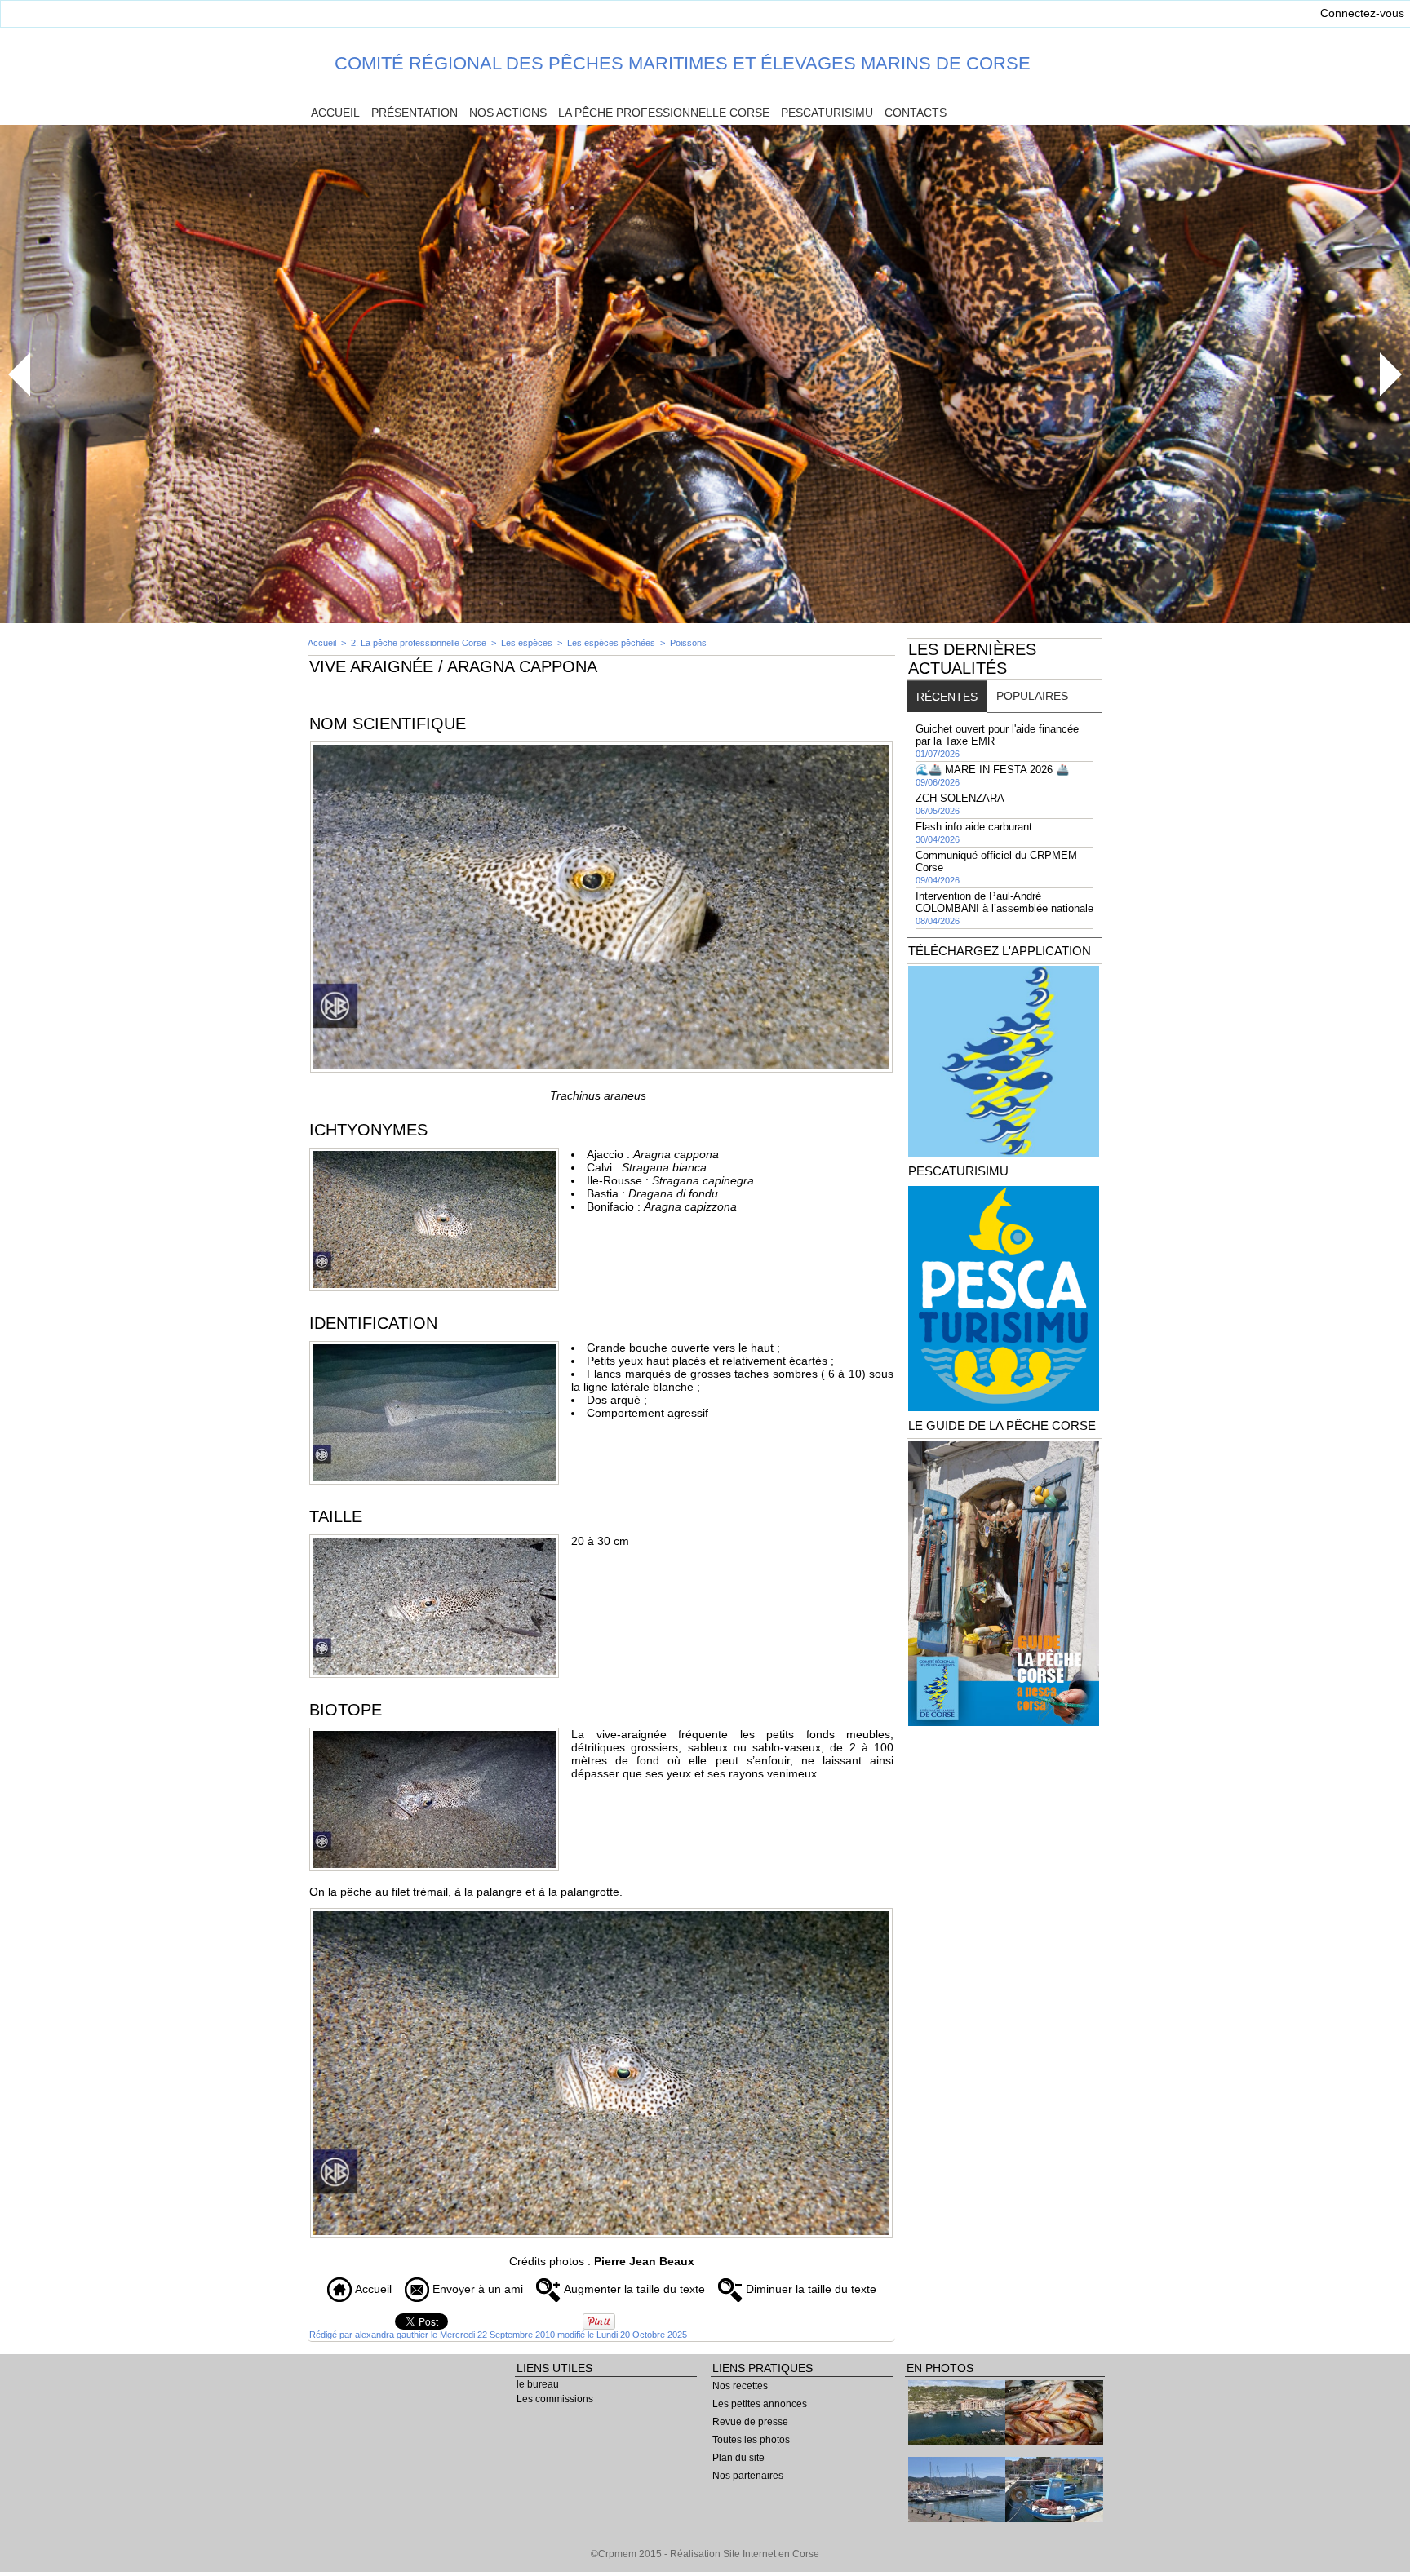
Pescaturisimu (827, 113)
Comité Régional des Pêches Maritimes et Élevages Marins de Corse (683, 63)
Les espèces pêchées (611, 643)
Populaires (1032, 696)
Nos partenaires (748, 2476)
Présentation (415, 113)
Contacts (916, 113)
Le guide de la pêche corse (1002, 1425)
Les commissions (555, 2399)
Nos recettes (740, 2386)
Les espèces (528, 643)
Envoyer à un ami (476, 2289)
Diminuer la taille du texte (809, 2289)
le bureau (538, 2384)
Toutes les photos (751, 2440)
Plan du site (738, 2458)
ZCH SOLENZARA (960, 798)
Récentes (947, 697)
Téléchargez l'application (1000, 951)
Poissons (688, 643)
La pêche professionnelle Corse (664, 113)
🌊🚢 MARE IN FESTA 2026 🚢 (992, 770)
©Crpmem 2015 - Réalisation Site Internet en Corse (705, 2554)
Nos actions (508, 113)
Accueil (335, 113)
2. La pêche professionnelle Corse (419, 643)
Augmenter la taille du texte (633, 2289)
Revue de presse (750, 2422)
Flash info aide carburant (974, 827)
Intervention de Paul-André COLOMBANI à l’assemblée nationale (1004, 902)
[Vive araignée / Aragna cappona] (601, 746)
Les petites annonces (760, 2404)
